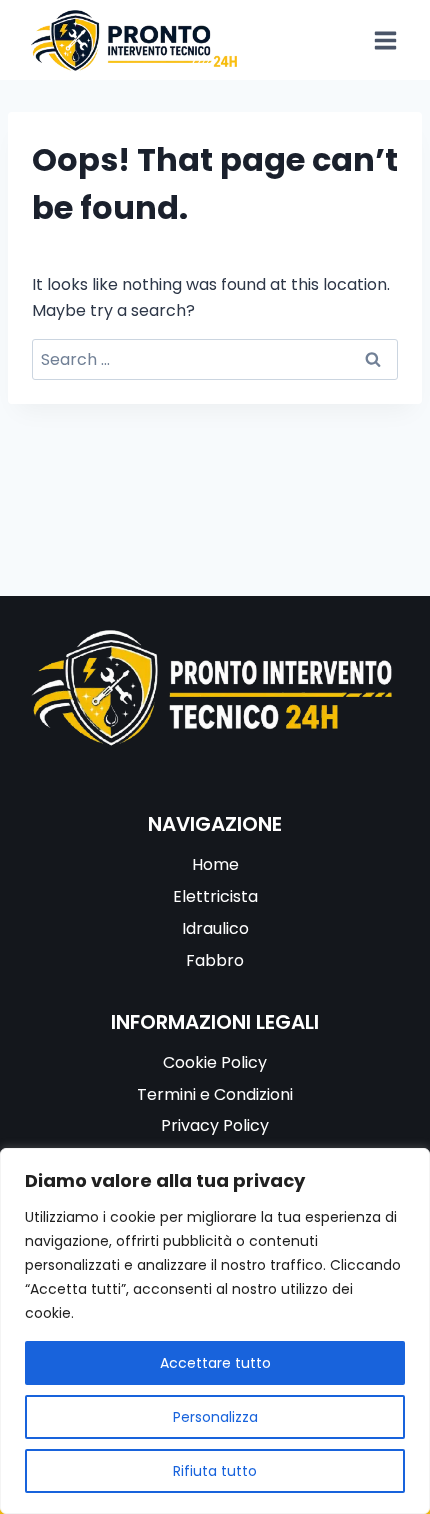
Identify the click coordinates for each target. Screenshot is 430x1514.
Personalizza (215, 1417)
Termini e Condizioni (215, 1094)
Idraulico (215, 928)
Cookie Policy (215, 1062)
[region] (215, 1331)
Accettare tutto (215, 1363)
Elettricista (215, 896)
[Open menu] (385, 40)
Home (215, 864)
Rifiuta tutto (215, 1471)
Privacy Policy (215, 1125)
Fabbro (215, 960)
